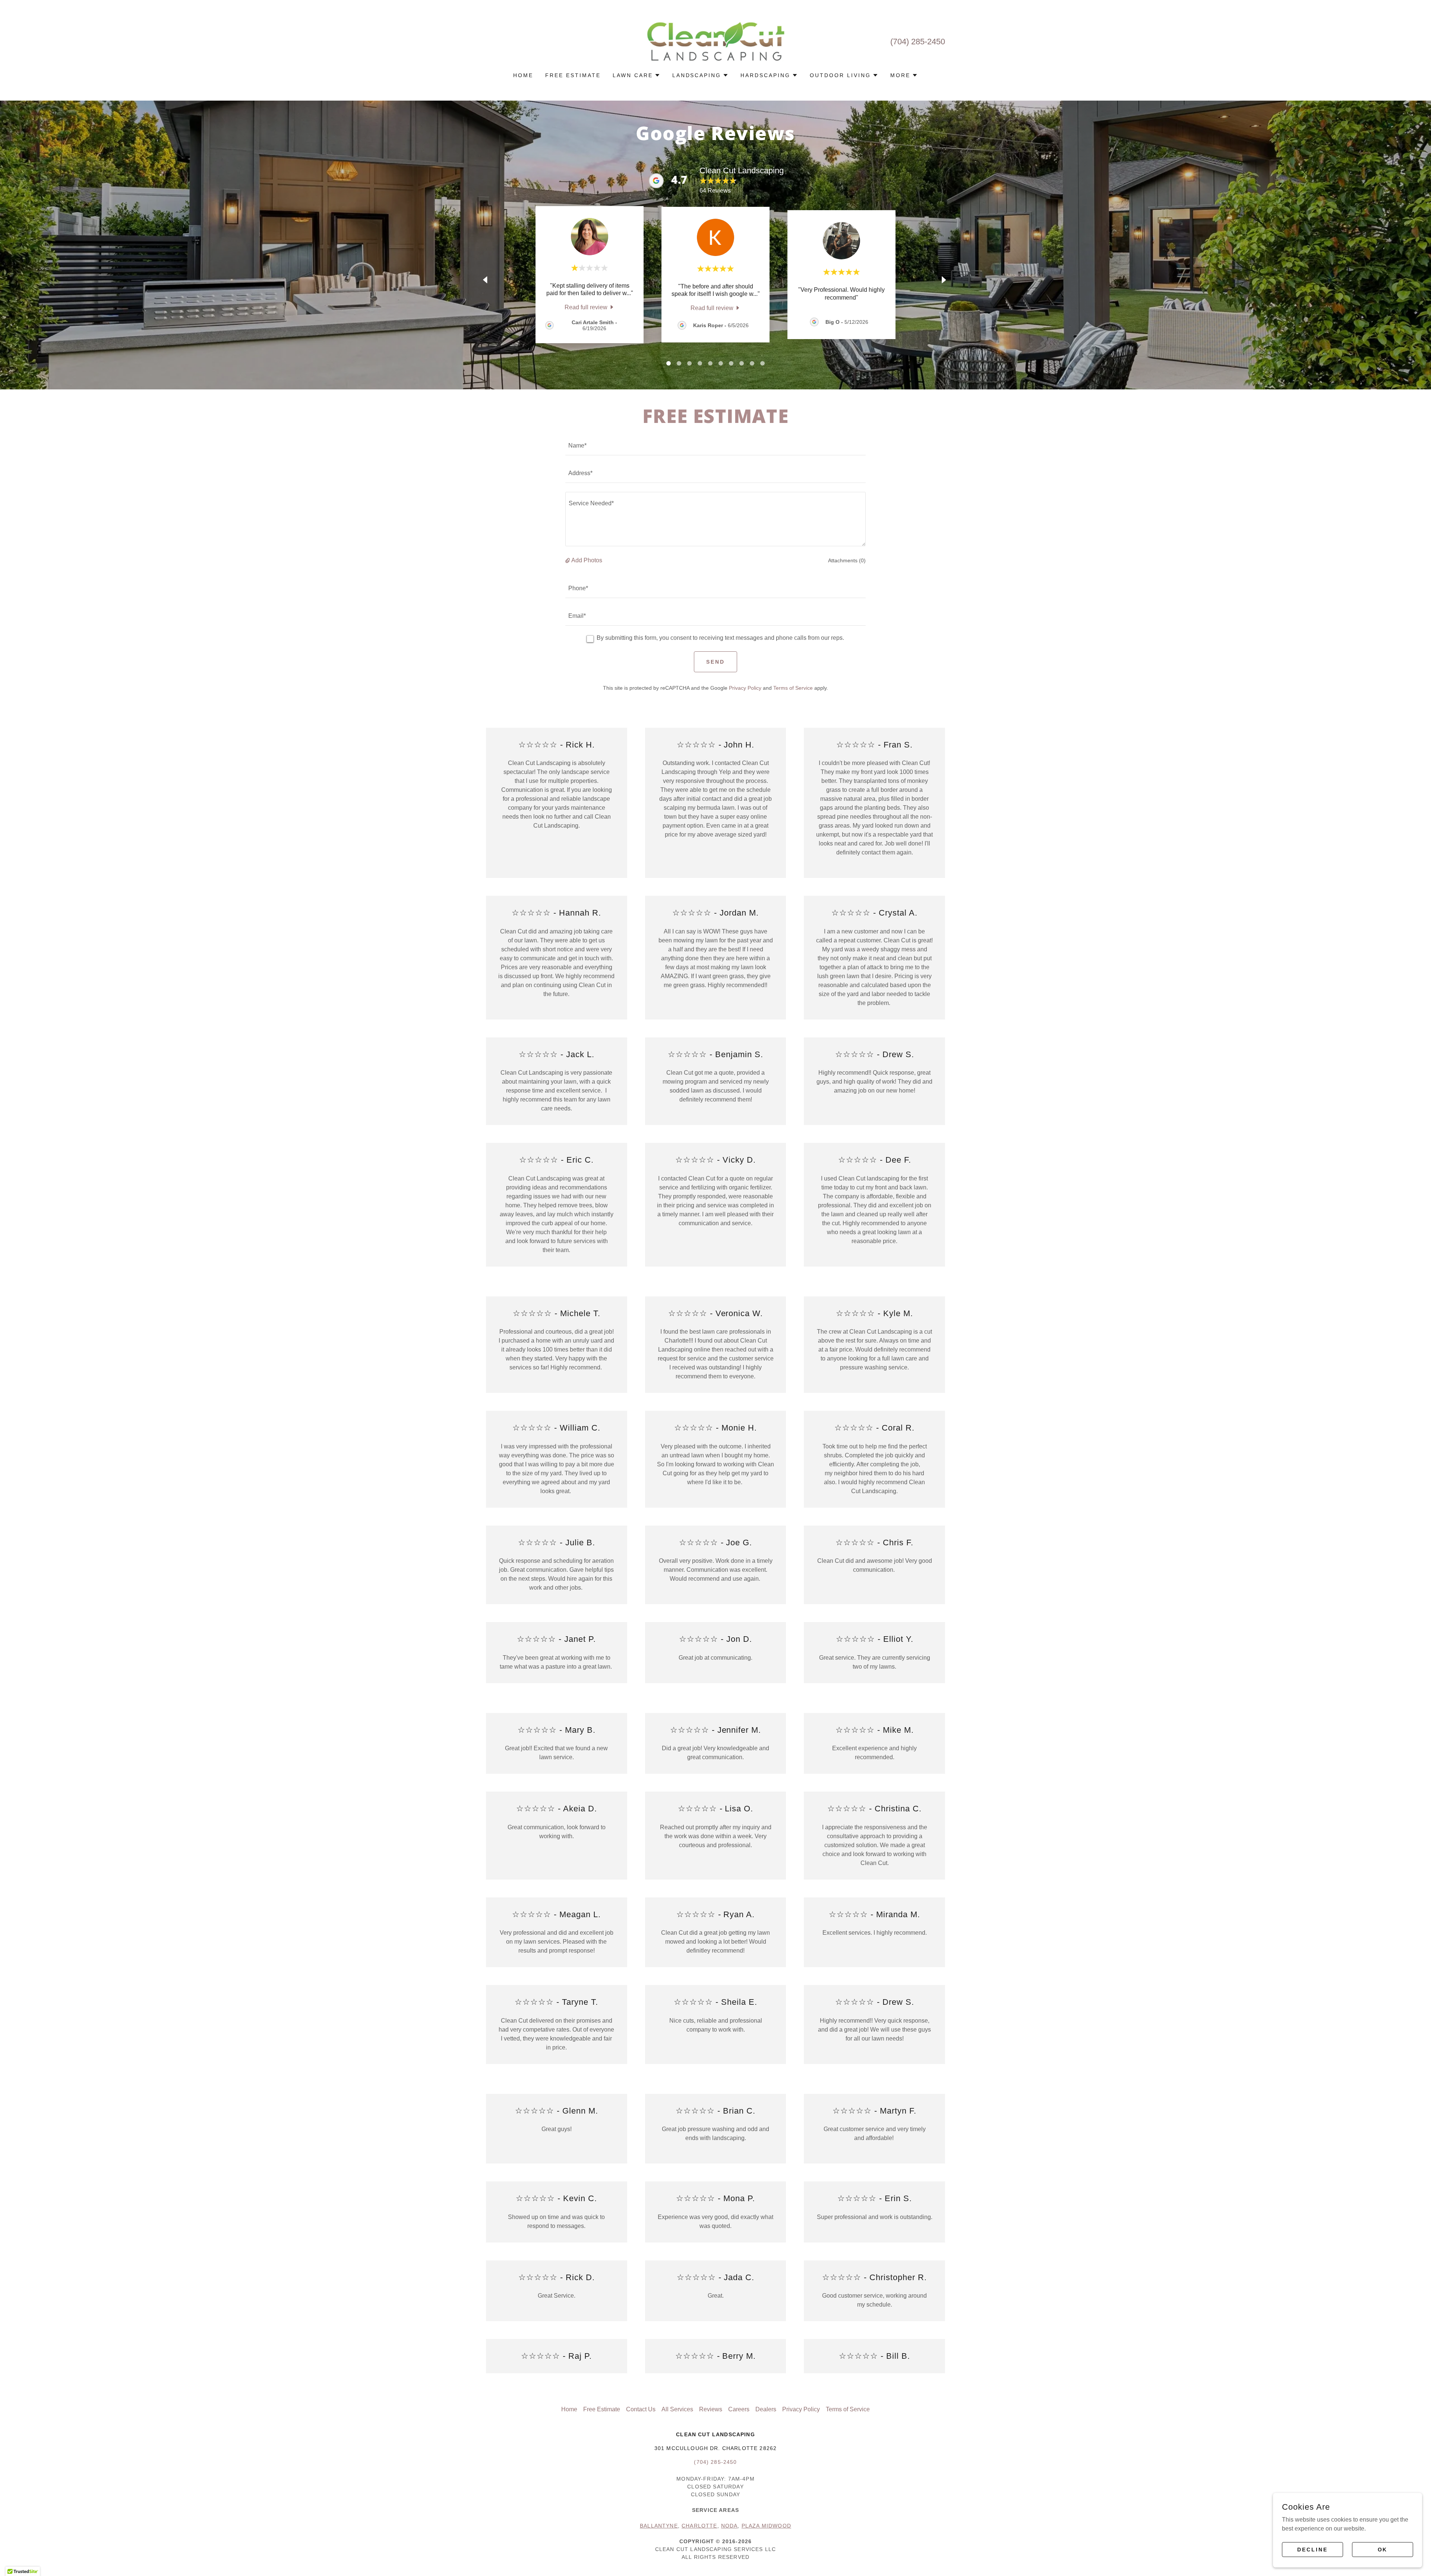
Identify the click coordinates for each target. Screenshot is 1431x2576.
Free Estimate (715, 1240)
